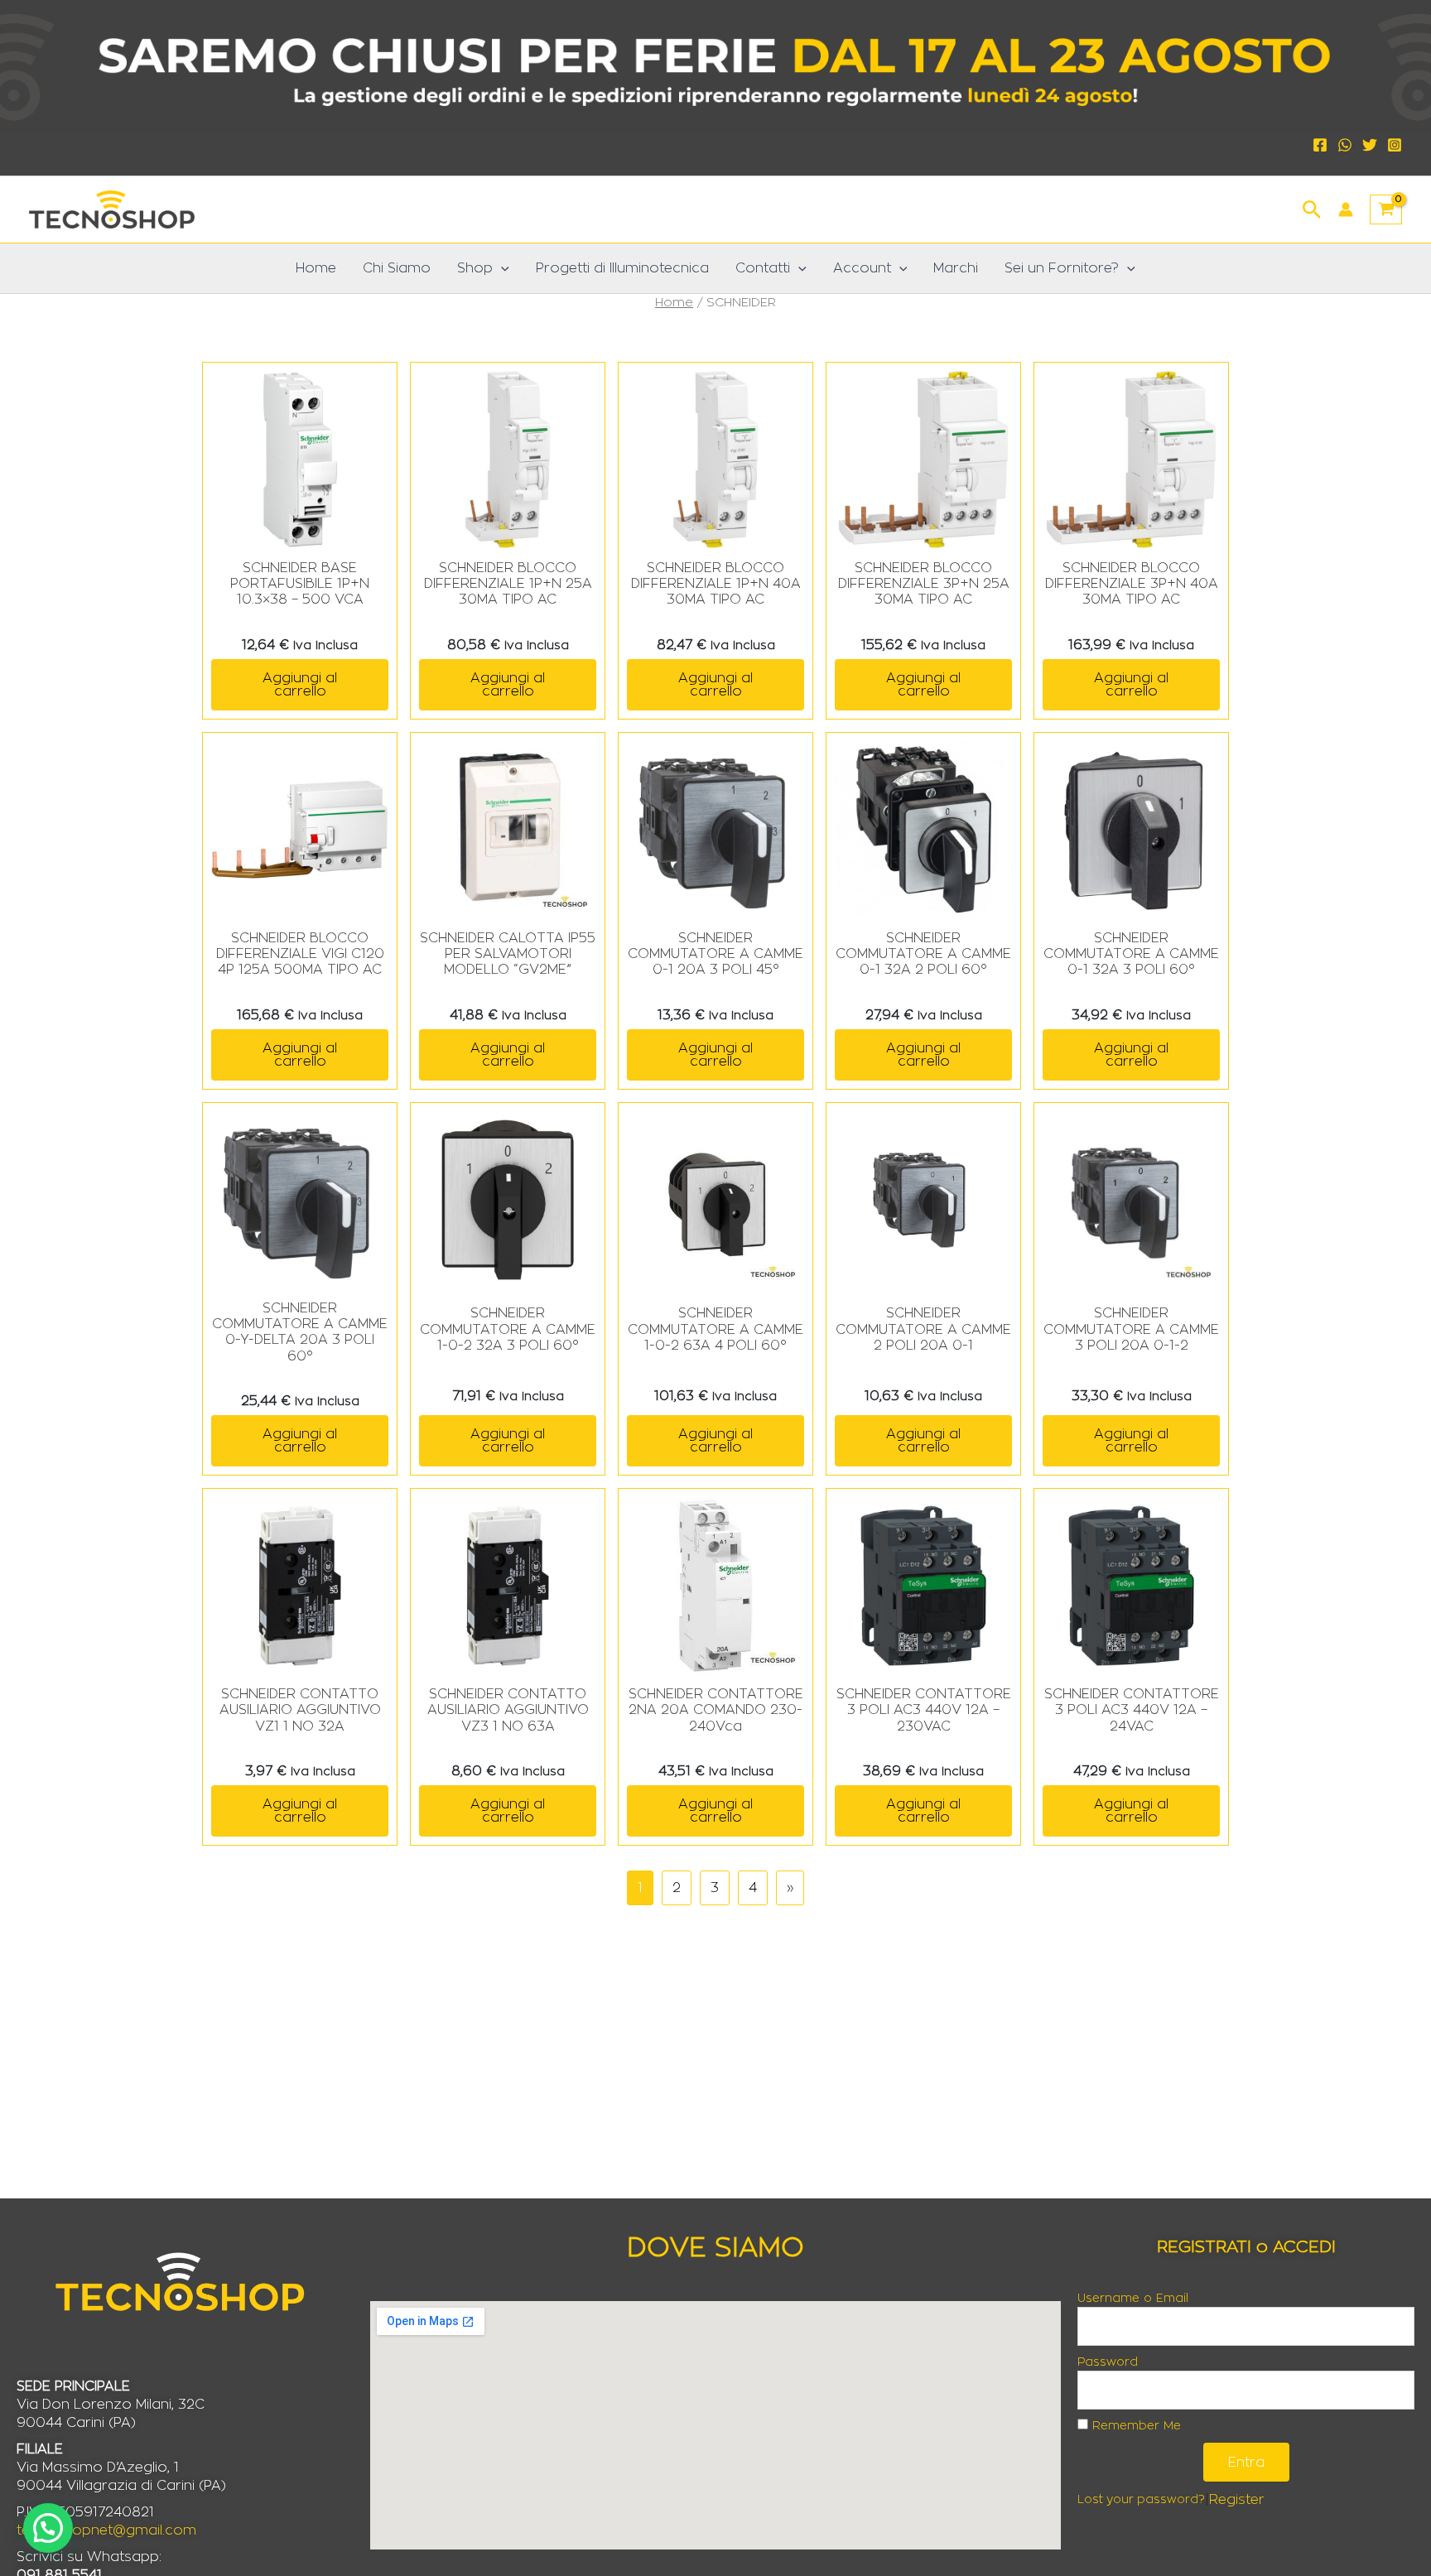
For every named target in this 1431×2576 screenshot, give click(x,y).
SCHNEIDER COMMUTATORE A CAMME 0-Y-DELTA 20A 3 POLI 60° (300, 1332)
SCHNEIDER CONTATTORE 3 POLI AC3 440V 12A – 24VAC (1132, 1710)
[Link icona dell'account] (1346, 209)
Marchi (956, 268)
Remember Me (1135, 2426)
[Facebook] (1320, 145)
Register (1237, 2500)
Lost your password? (1141, 2500)
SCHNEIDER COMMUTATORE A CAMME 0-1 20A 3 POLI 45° (715, 954)
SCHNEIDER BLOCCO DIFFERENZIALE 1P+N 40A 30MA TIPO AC (716, 584)
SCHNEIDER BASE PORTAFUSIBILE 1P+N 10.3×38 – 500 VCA (300, 584)
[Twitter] (1370, 145)
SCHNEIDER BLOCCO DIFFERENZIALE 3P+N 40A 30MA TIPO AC (1132, 584)
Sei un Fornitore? (1062, 268)
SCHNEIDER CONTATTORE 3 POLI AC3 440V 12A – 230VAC (924, 1710)
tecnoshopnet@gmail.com (106, 2530)
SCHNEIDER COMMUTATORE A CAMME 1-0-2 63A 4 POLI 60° (715, 1329)
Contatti (763, 268)
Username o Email (1133, 2299)
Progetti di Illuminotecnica (622, 268)
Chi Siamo (397, 268)
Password (1108, 2362)
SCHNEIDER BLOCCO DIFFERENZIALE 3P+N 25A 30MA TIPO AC (924, 584)
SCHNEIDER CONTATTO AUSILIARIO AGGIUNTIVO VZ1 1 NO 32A (300, 1710)
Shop (475, 268)
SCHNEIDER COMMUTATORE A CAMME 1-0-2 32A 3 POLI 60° (508, 1329)
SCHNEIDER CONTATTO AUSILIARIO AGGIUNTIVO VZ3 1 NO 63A (508, 1710)
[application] (501, 268)
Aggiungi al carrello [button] (300, 685)
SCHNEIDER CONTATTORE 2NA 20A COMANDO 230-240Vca (716, 1710)
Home (316, 268)
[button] (1312, 207)
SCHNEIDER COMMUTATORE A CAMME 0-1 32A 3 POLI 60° (1131, 954)
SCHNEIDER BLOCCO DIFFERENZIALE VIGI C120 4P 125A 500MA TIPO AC (300, 954)
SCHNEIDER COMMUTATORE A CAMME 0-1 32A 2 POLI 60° (923, 954)
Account (862, 268)
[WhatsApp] (1345, 145)
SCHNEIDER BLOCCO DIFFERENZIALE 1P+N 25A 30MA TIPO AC (508, 584)
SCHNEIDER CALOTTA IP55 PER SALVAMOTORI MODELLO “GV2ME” (508, 954)
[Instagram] (1395, 145)
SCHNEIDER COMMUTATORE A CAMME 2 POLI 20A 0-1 (923, 1329)
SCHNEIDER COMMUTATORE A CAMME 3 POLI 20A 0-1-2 (1131, 1329)
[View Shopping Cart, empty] (1386, 209)
